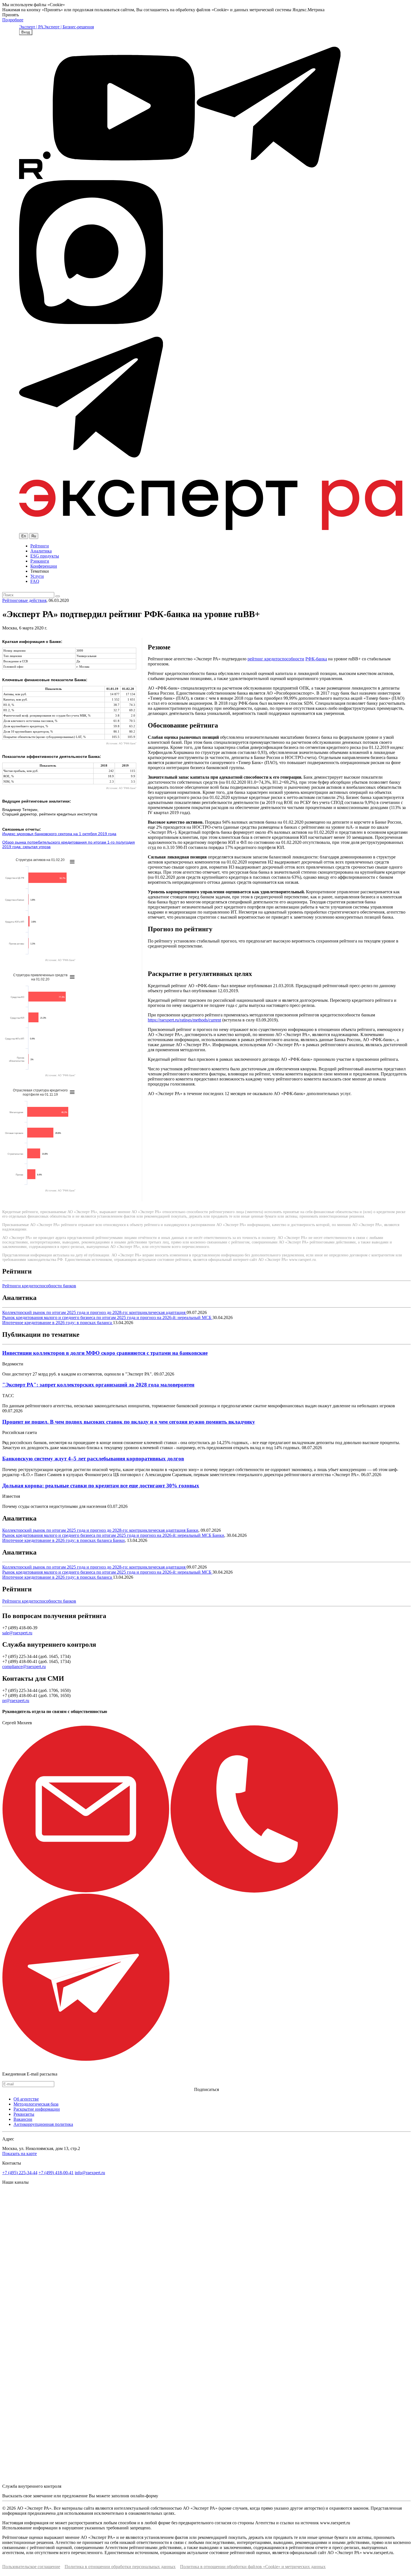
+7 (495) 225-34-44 (20, 2173)
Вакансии (23, 2119)
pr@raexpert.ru (16, 1701)
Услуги (37, 576)
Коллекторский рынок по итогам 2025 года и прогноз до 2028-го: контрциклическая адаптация (94, 1312)
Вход (26, 32)
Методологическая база (36, 2104)
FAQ (35, 581)
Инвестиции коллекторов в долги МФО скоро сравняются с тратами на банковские (105, 1353)
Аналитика (41, 551)
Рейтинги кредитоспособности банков (39, 1286)
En (24, 536)
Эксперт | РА (31, 27)
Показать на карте (20, 2154)
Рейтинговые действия (24, 600)
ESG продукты (45, 556)
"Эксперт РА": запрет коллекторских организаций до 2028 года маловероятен (98, 1385)
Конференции (44, 566)
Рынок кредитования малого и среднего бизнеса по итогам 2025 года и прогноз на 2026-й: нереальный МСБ (107, 1318)
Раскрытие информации (37, 2109)
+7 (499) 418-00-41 (56, 2173)
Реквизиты (24, 2114)
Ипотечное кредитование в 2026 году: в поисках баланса (58, 1323)
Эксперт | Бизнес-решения (69, 27)
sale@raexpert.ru (17, 1633)
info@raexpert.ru (90, 2173)
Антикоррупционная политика (43, 2124)
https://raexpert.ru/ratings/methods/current (184, 1020)
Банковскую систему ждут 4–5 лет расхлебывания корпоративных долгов (93, 1459)
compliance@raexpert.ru (24, 1667)
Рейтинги (40, 546)
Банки (192, 1530)
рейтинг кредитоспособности (276, 659)
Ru (34, 536)
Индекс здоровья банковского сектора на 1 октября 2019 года (59, 834)
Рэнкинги (40, 561)
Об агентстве (26, 2099)
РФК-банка (316, 659)
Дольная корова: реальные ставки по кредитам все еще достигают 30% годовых (101, 1486)
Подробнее (13, 20)
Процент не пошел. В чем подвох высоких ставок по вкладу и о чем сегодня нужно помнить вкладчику (129, 1422)
